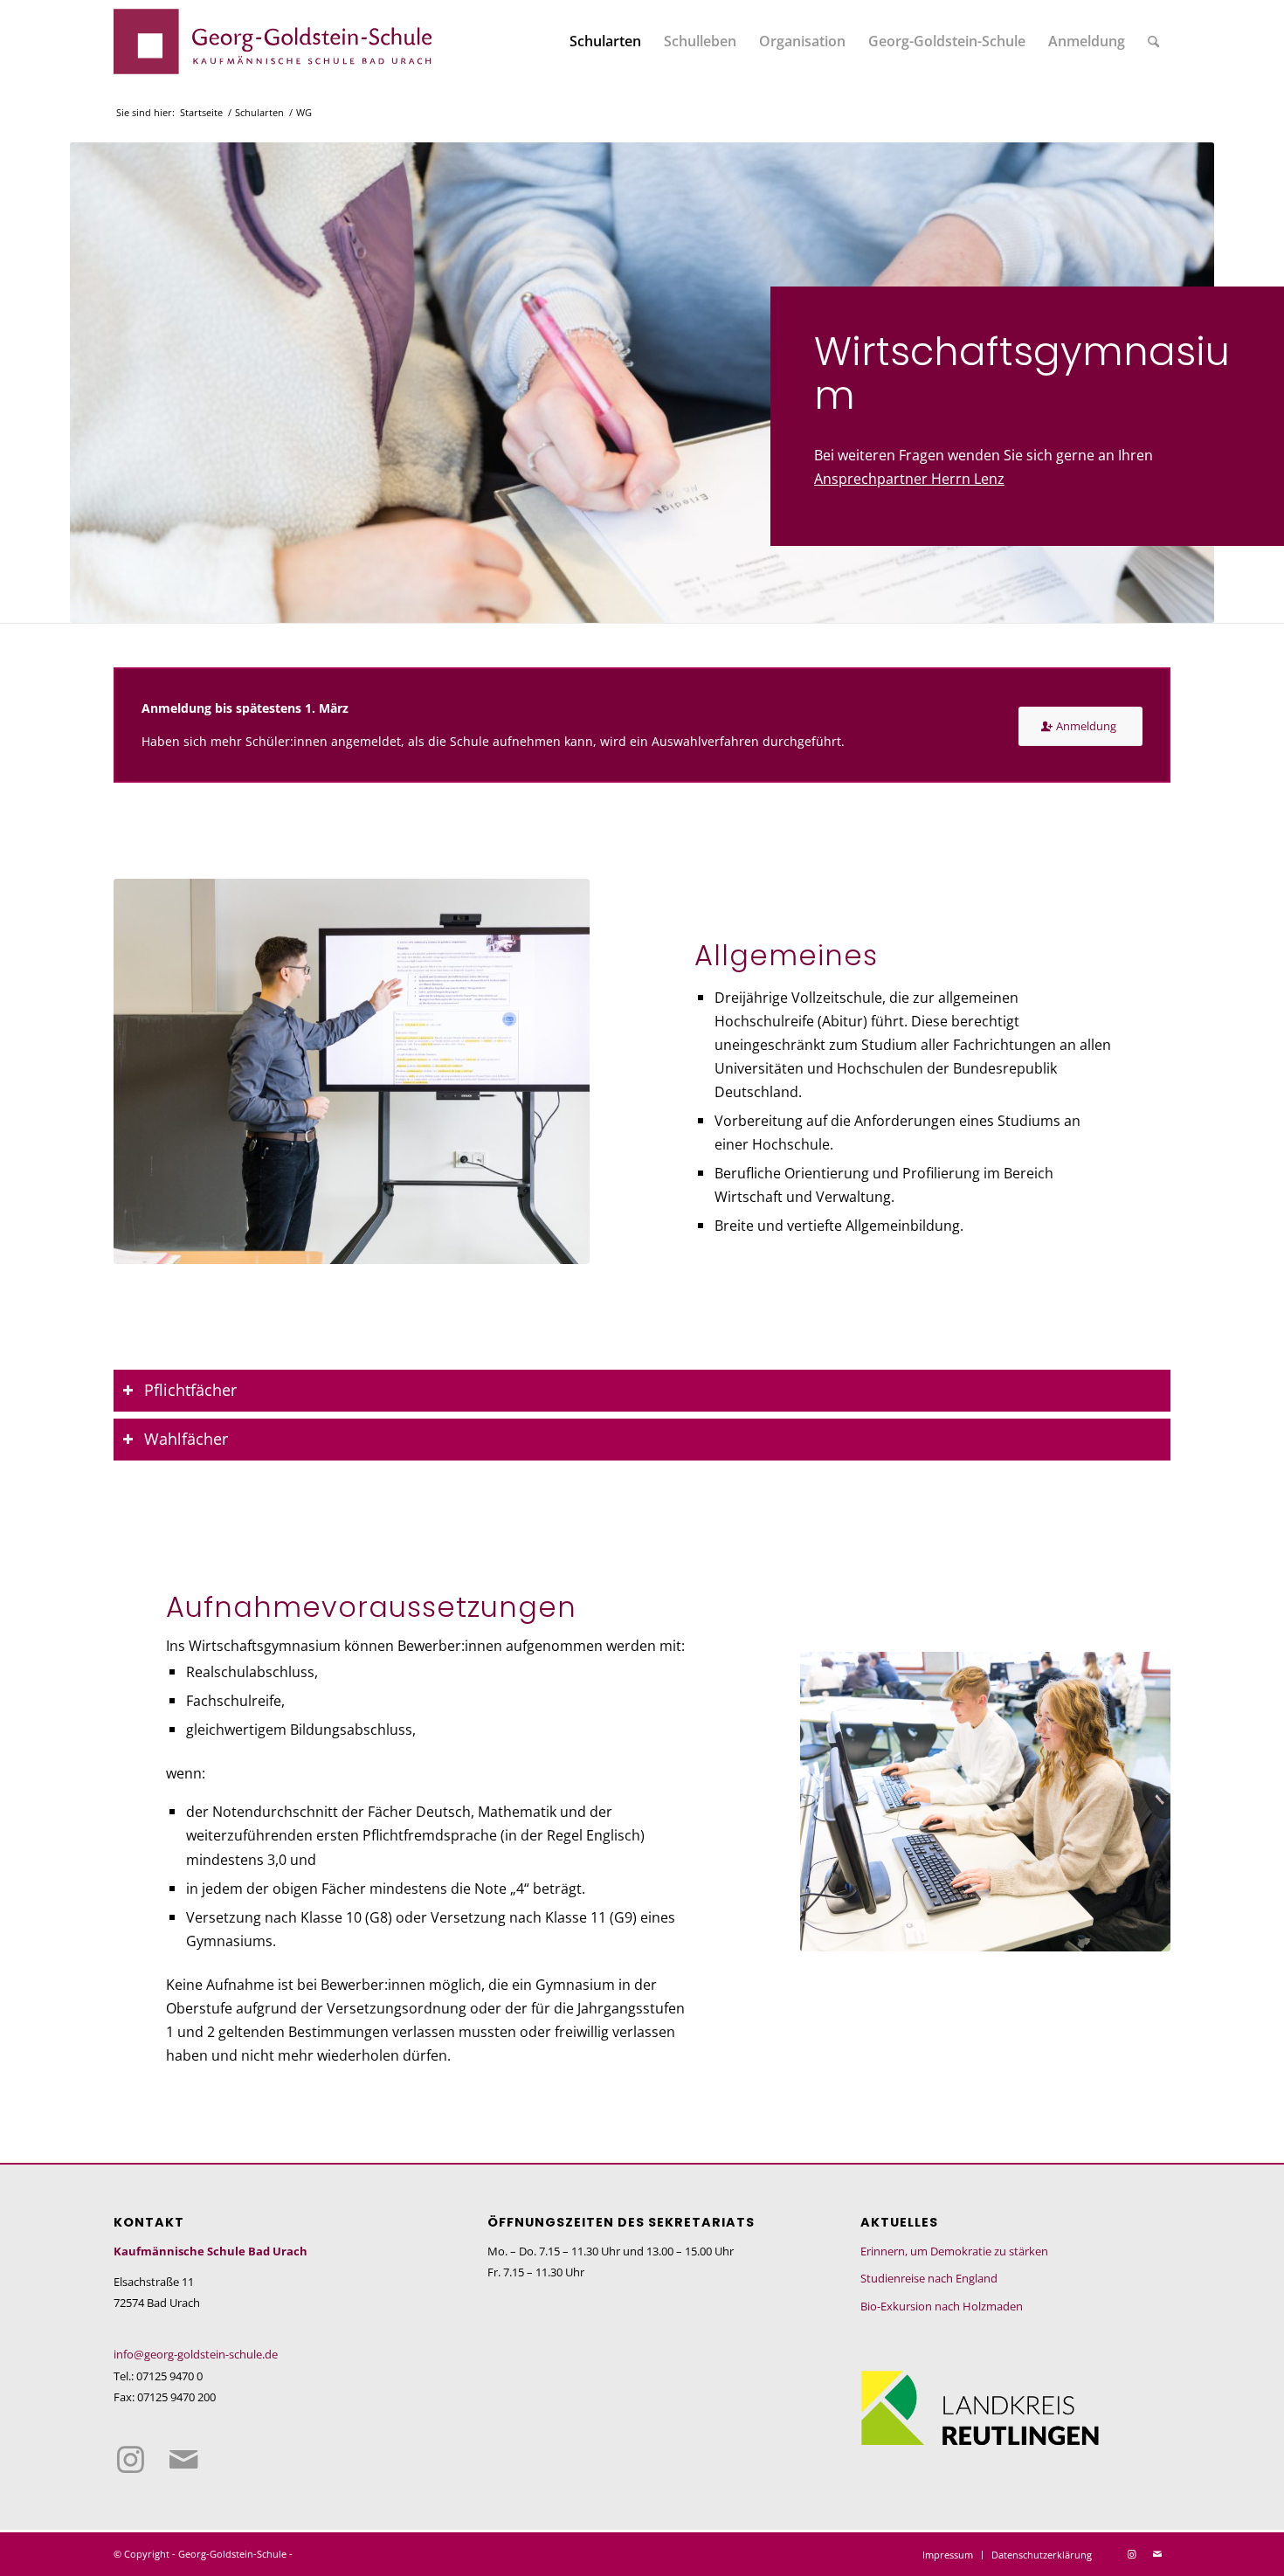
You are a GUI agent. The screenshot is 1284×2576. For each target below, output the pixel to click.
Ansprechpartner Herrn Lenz (909, 478)
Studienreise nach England (929, 2278)
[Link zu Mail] (183, 2461)
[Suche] (1153, 41)
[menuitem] (605, 41)
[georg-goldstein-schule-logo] (273, 41)
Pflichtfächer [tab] (190, 1390)
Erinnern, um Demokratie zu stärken (954, 2251)
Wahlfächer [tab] (186, 1439)
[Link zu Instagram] (131, 2461)
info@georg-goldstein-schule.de (196, 2354)
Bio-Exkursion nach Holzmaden (942, 2306)
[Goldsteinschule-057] (985, 1802)
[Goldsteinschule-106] (352, 1071)
